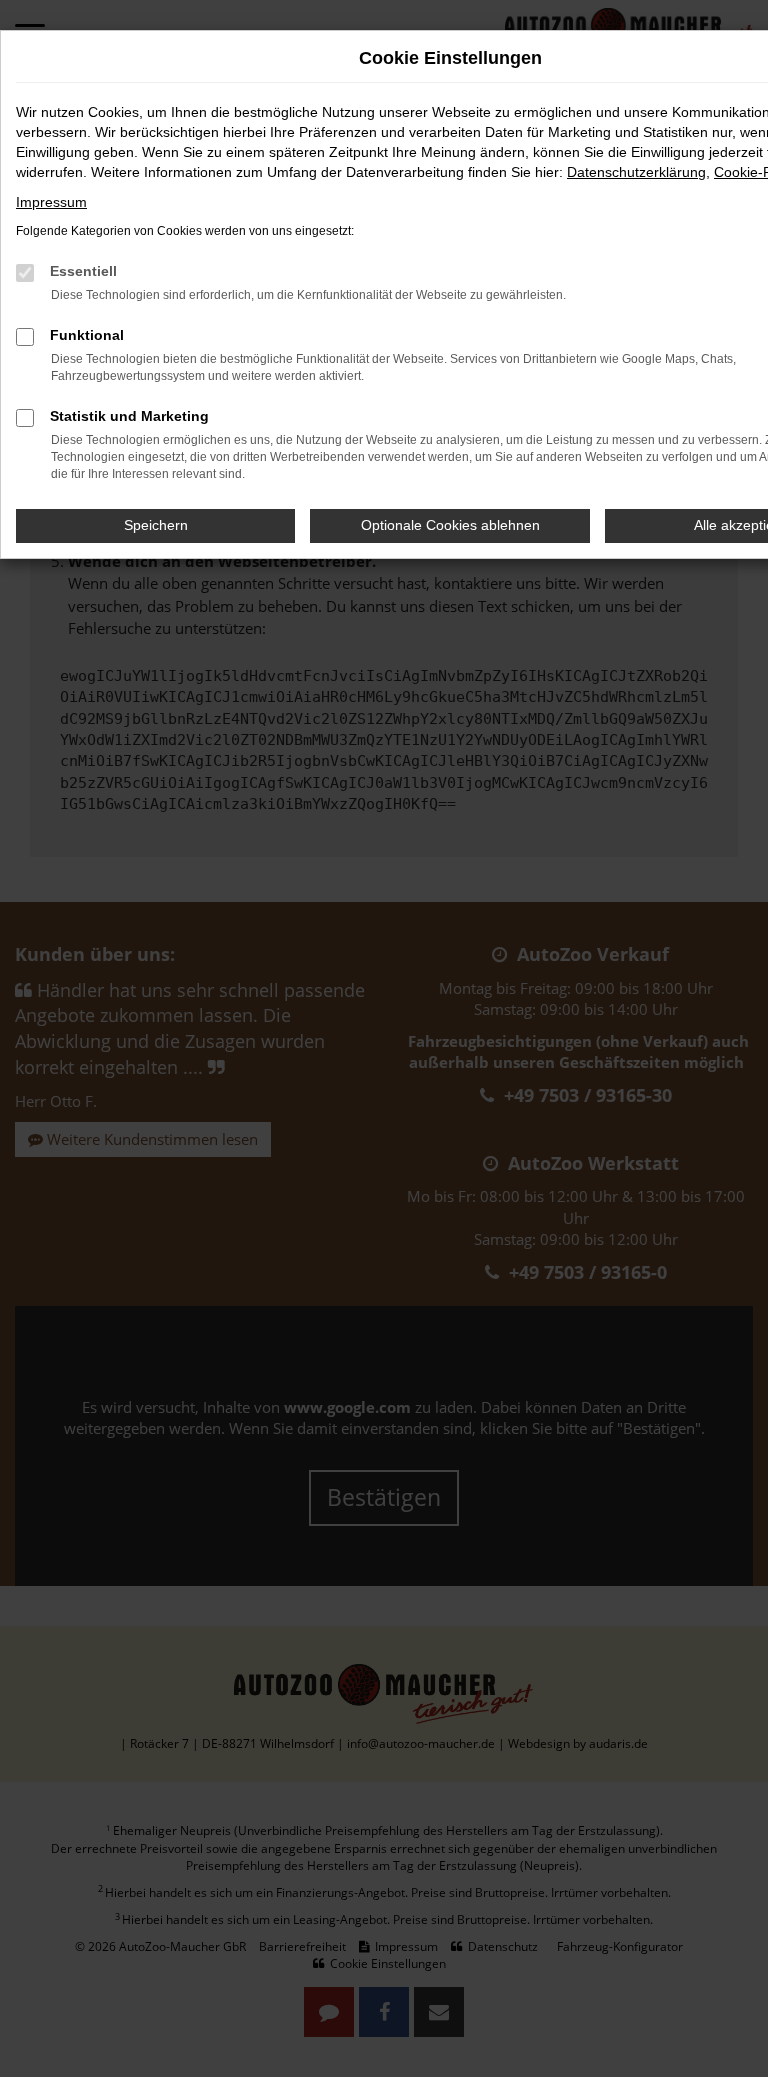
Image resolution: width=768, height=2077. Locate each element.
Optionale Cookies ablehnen (450, 525)
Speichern (156, 525)
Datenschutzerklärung (636, 172)
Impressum (51, 202)
